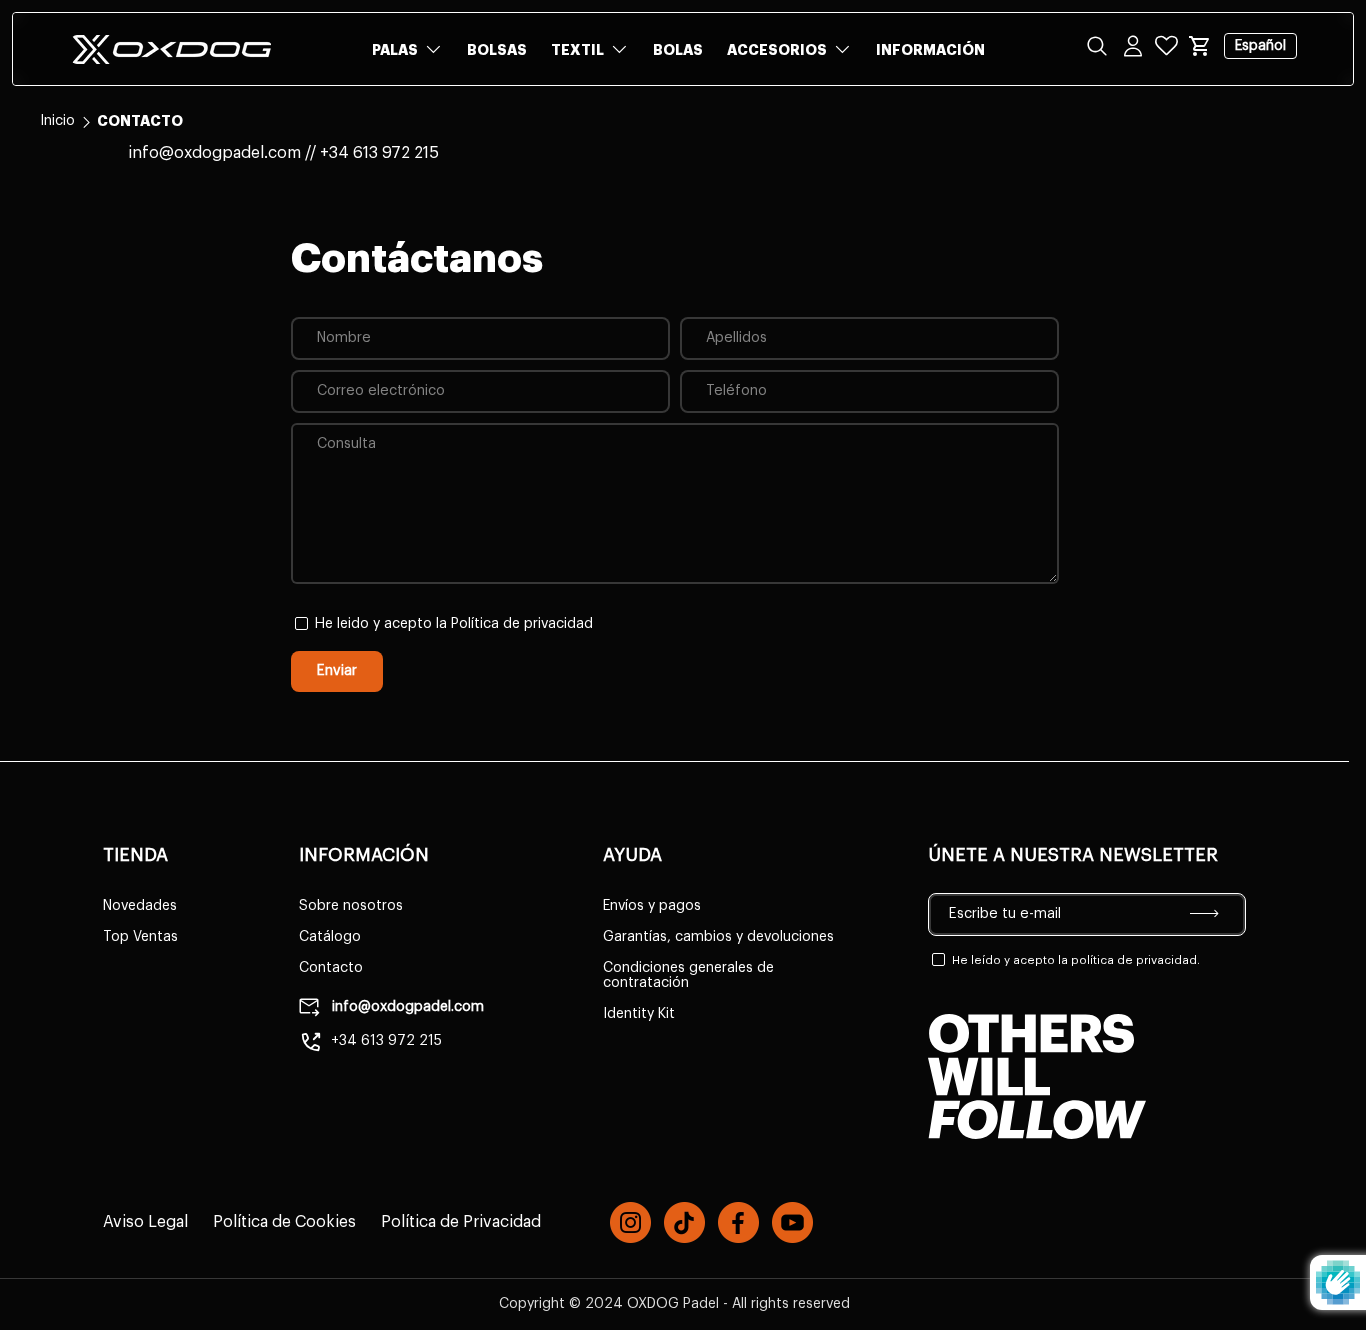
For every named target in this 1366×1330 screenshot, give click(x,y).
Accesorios (777, 50)
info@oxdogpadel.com (406, 1007)
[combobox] (683, 112)
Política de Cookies (284, 1222)
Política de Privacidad (461, 1222)
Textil (577, 50)
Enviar (337, 670)
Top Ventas (140, 937)
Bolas (678, 50)
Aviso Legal (145, 1222)
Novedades (140, 906)
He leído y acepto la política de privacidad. (1076, 960)
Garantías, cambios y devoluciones (718, 937)
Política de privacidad (522, 624)
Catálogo (330, 937)
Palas (395, 50)
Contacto (331, 968)
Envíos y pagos (652, 906)
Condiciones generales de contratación (688, 975)
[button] (1200, 46)
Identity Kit (639, 1014)
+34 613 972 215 (386, 1041)
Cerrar (60, 160)
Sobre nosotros (351, 906)
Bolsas (497, 50)
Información (930, 50)
